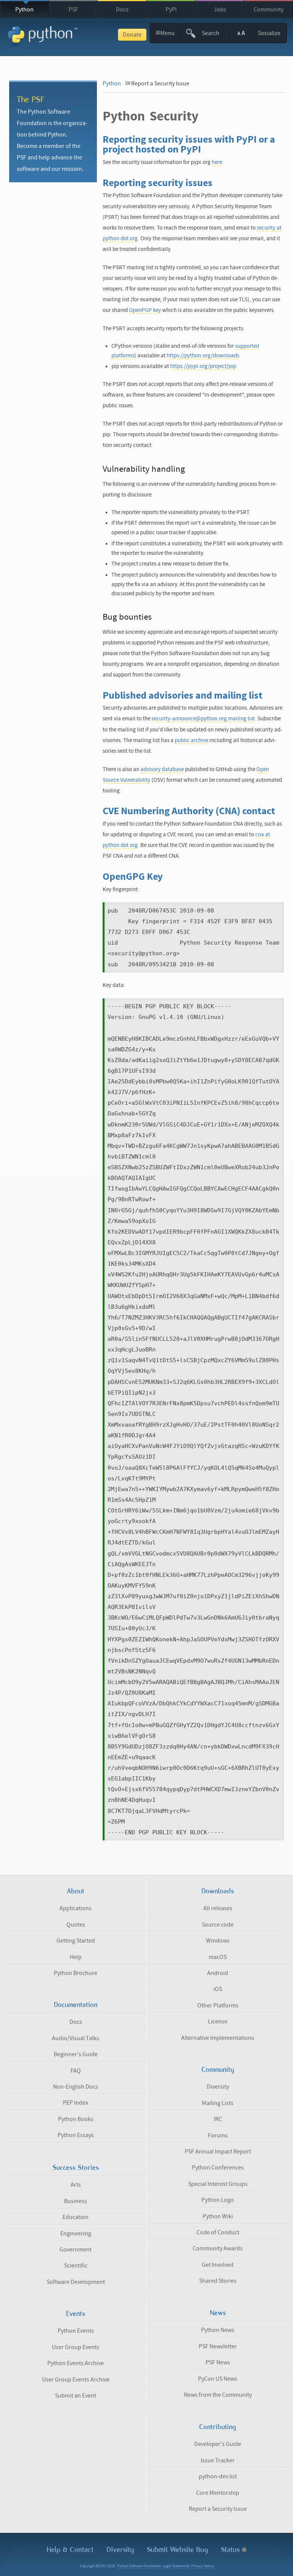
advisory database (162, 769)
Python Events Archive (76, 2363)
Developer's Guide (218, 2444)
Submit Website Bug (177, 2549)
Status (231, 2549)
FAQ (76, 2071)
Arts (76, 2185)
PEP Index (76, 2103)
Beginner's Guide (76, 2054)
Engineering (76, 2234)
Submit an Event (76, 2396)
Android (218, 1973)
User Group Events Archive (76, 2380)
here (217, 162)
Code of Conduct (218, 2232)
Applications (76, 1908)
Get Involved (218, 2265)
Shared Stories (218, 2281)
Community (269, 10)
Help (76, 1957)
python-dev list (218, 2476)
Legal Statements (176, 2566)
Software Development (76, 2282)
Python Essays (76, 2135)
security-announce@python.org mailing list (203, 719)
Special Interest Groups (218, 2184)
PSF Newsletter (218, 2346)
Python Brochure (76, 1973)
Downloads (218, 1891)
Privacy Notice (202, 2566)
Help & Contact (70, 2549)
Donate (132, 35)
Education (76, 2217)
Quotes (76, 1925)
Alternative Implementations (218, 2038)
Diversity (218, 2087)
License (218, 2022)
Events (76, 2314)
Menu (165, 33)
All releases (218, 1908)
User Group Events (76, 2347)
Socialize (269, 33)
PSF (73, 10)
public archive (192, 740)
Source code (218, 1925)
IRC (218, 2119)
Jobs (220, 10)
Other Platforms (218, 2006)
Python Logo (218, 2200)
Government (76, 2250)
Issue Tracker (218, 2460)
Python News (218, 2330)
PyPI (171, 10)
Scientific (76, 2266)
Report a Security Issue (218, 2509)
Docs (122, 10)
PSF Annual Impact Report (218, 2152)
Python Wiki (218, 2216)
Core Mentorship (218, 2493)
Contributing (218, 2427)
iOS (218, 1989)
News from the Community (218, 2395)
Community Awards (218, 2248)
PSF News (218, 2362)
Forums (218, 2136)
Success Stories (76, 2168)
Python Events (76, 2331)
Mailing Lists (218, 2103)
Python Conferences (218, 2168)
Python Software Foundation (139, 2566)
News (218, 2313)
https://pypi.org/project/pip (203, 366)
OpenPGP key (145, 310)
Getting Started (76, 1941)
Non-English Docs (76, 2087)
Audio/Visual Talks (76, 2038)
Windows (218, 1941)
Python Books (76, 2119)
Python (24, 10)
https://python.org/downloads (203, 356)
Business (76, 2201)
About (76, 1891)
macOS (218, 1957)
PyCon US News (218, 2379)
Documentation (76, 2005)
